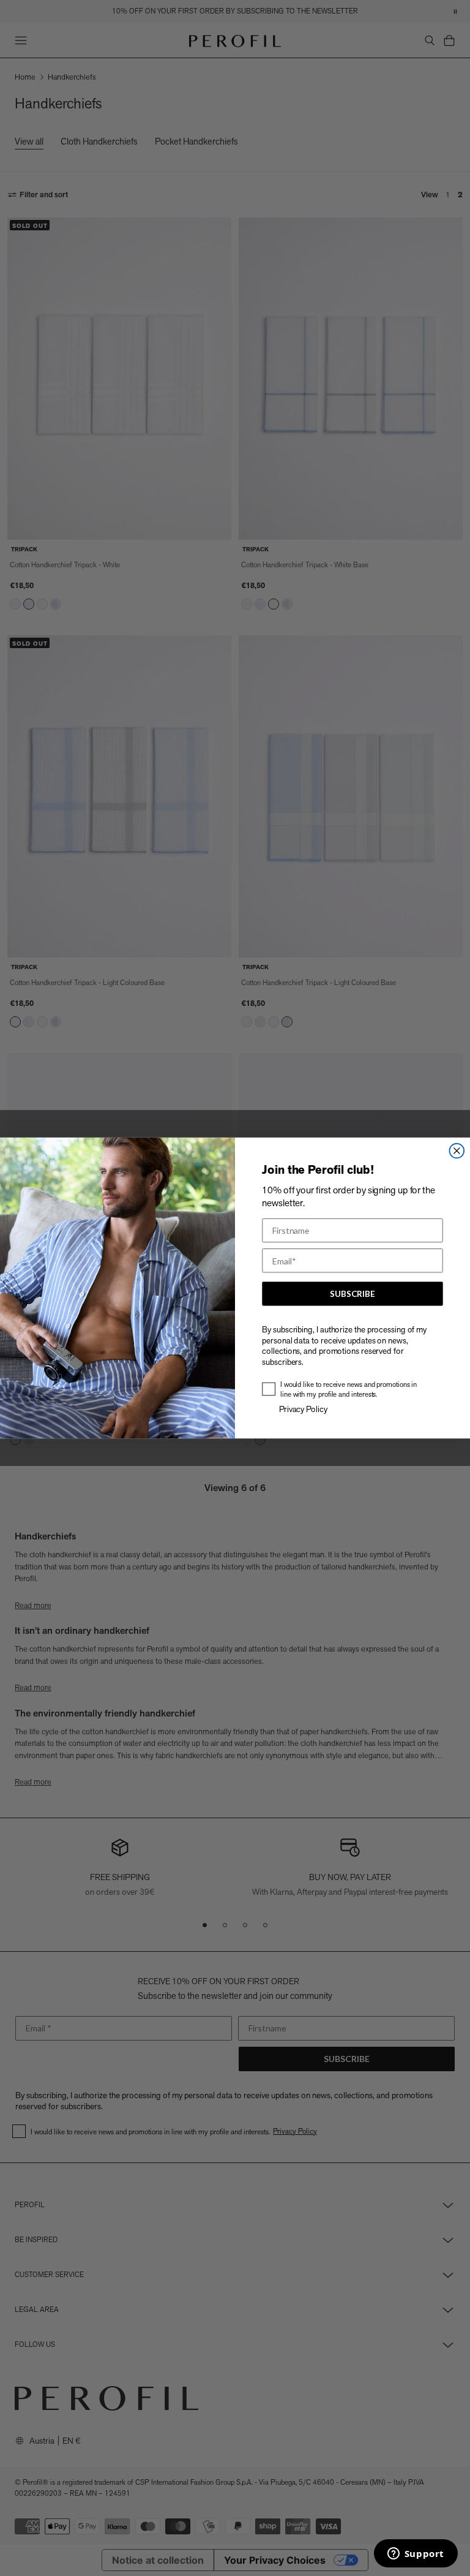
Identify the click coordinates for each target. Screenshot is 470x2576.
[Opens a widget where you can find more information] (416, 2555)
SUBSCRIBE (352, 1294)
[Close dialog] (457, 1151)
